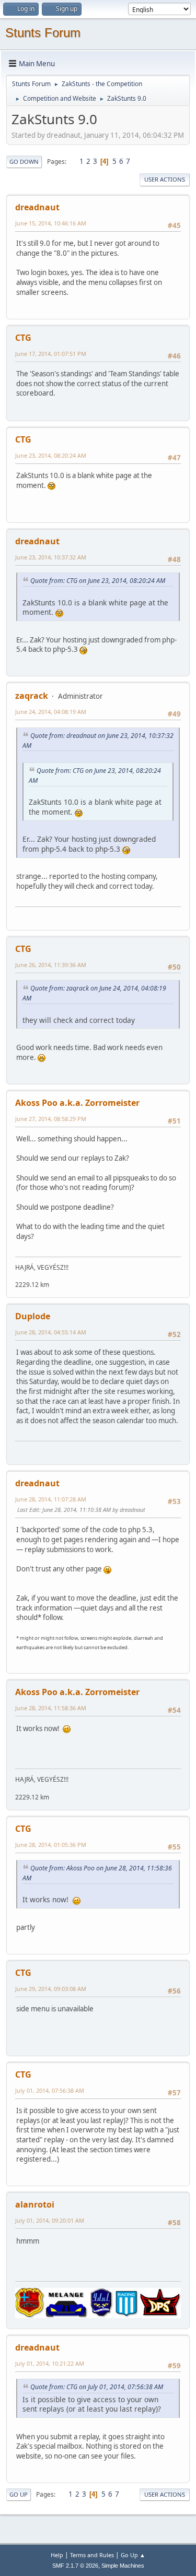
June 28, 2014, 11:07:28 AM (51, 1499)
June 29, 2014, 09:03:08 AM (51, 1989)
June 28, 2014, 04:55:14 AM (51, 1332)
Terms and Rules (92, 2555)
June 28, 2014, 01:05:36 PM (51, 1845)
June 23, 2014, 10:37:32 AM (51, 557)
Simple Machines (123, 2566)
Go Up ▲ (133, 2555)
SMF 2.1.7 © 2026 (75, 2566)
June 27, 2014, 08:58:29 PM (51, 1119)
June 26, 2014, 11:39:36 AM (51, 965)
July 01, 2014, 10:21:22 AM (50, 2363)
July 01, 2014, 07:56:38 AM (50, 2090)
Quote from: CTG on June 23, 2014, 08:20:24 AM (98, 581)
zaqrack (32, 696)
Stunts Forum (43, 33)
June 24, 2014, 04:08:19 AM (51, 712)
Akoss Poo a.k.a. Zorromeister (77, 1103)
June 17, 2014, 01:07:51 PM (51, 354)
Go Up (19, 2494)
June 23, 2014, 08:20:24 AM (51, 455)
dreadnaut (37, 207)
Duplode (33, 1316)
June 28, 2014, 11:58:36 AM (51, 1708)
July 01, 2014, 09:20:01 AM (50, 2220)
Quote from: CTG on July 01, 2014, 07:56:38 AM (97, 2387)
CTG (23, 338)
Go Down (24, 162)
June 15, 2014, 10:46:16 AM (51, 223)
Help (57, 2555)
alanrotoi (35, 2204)
